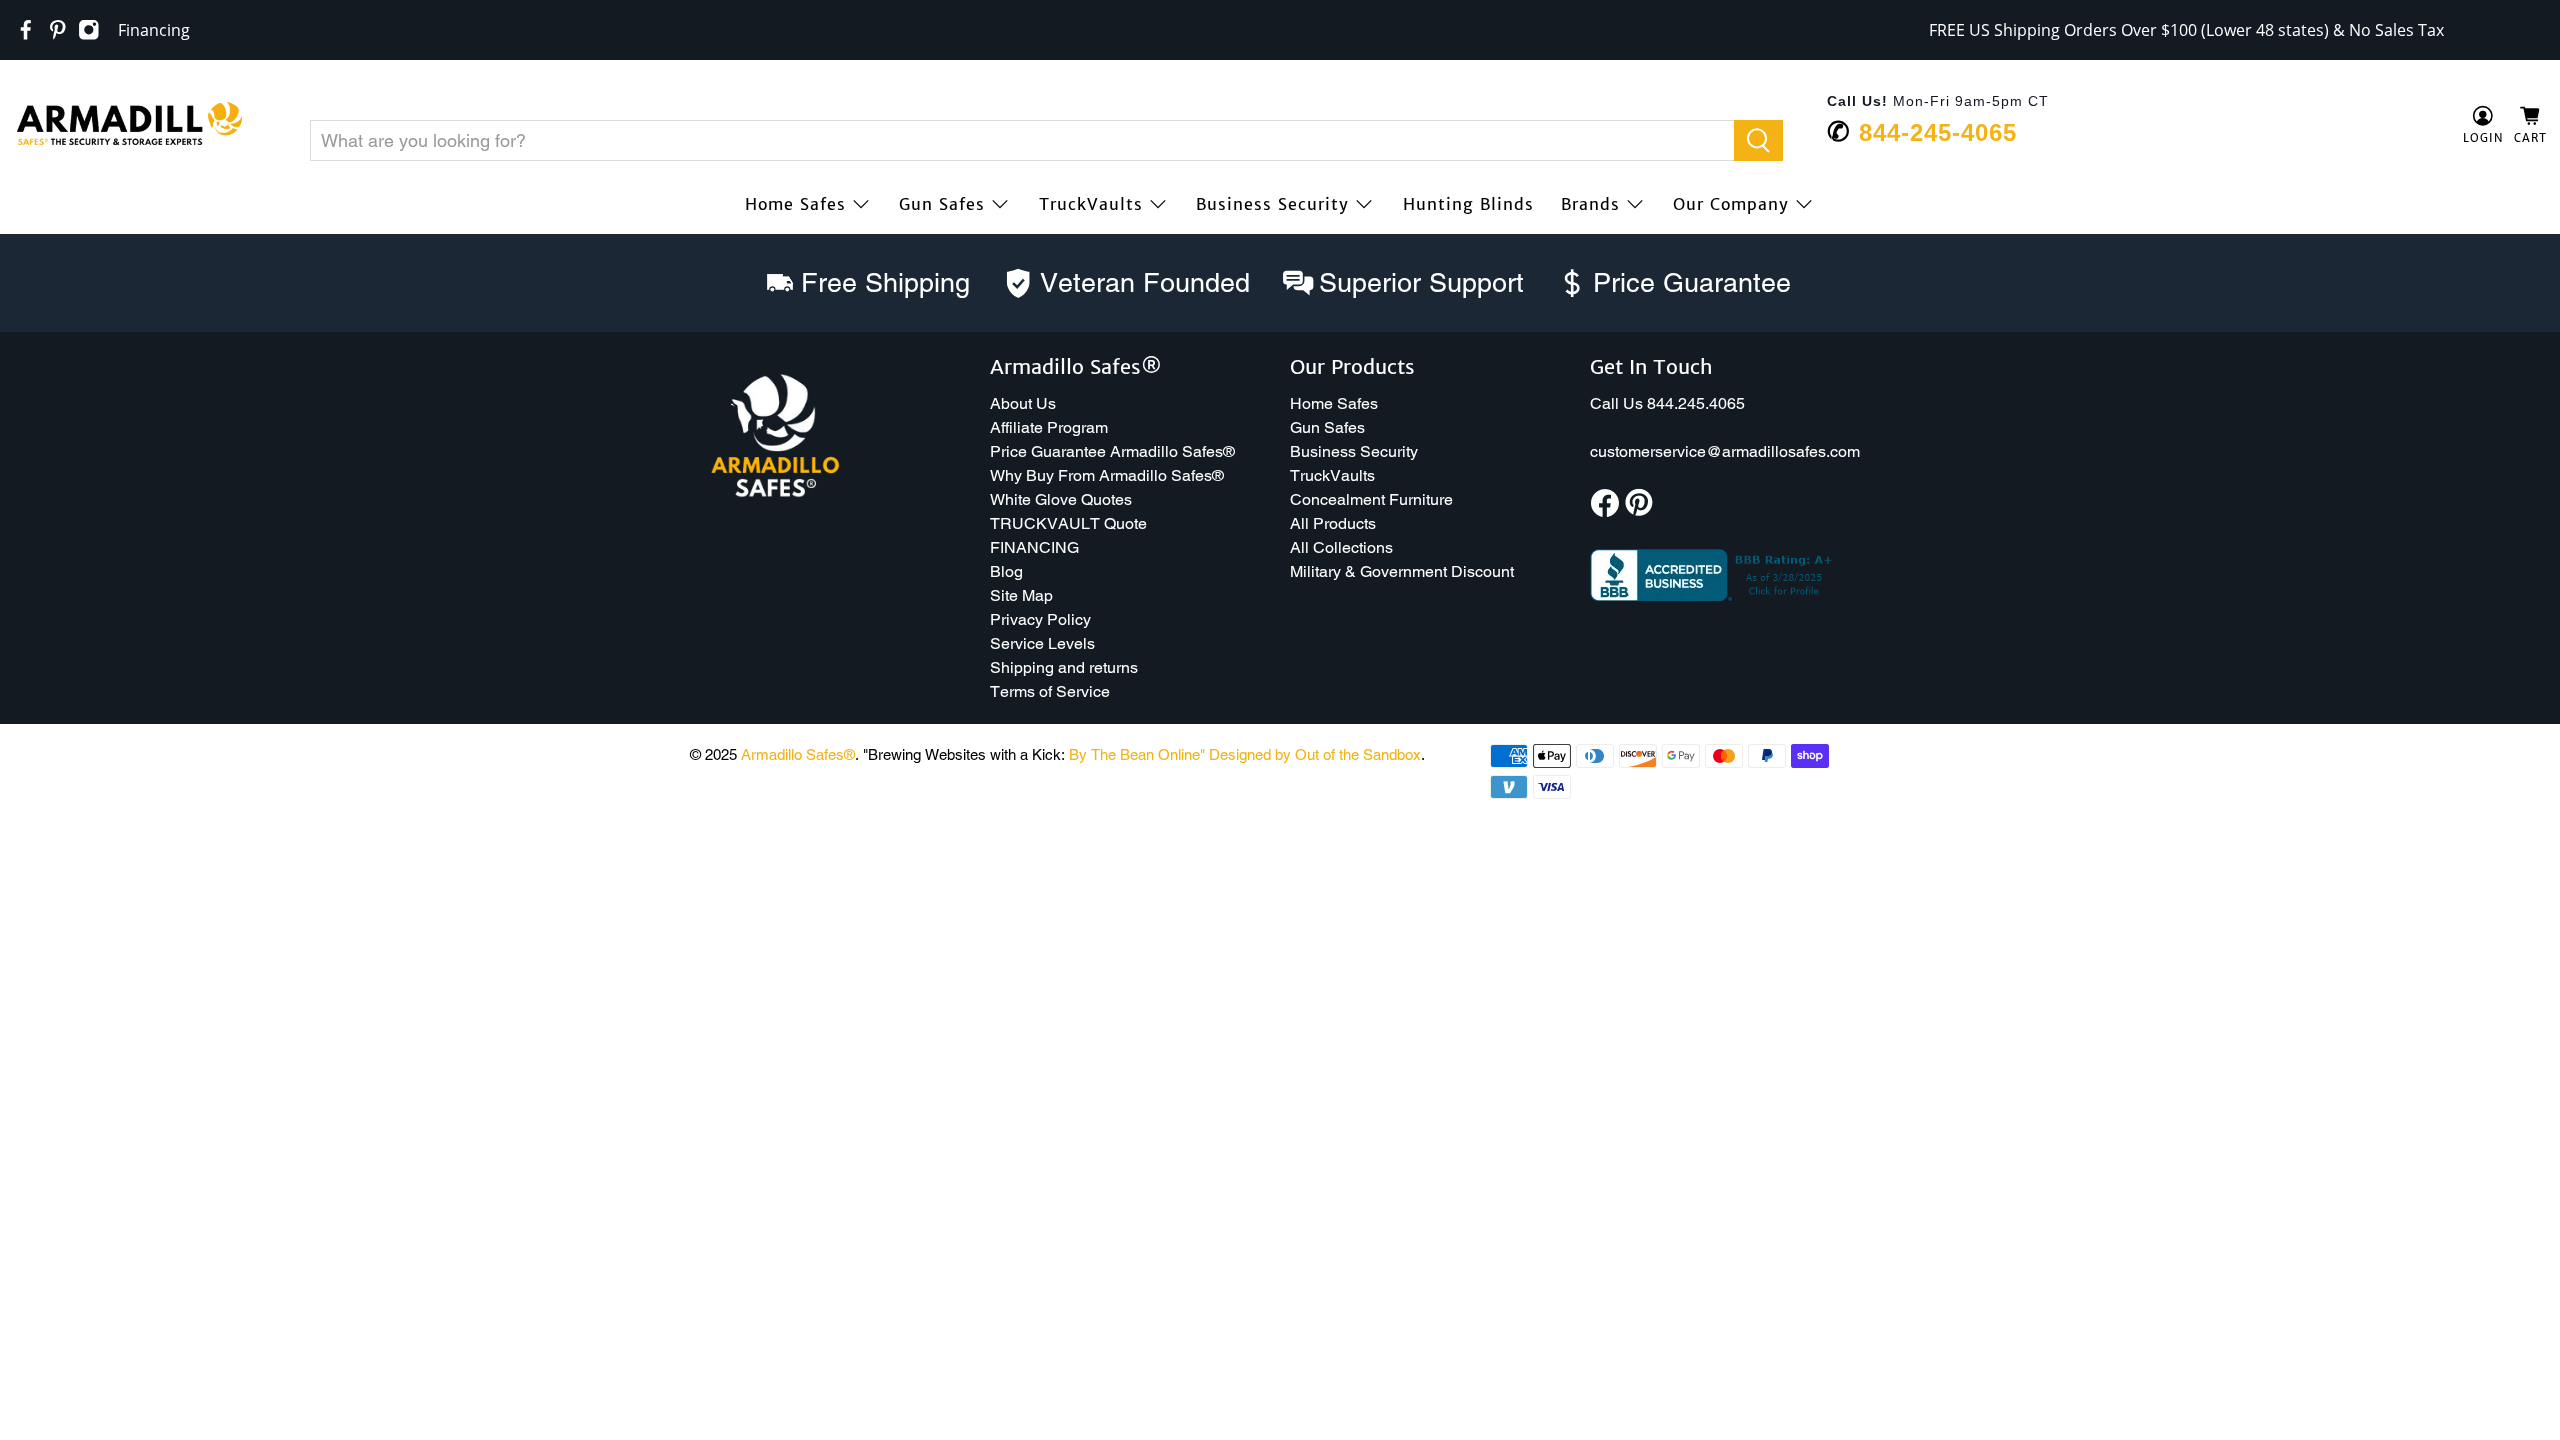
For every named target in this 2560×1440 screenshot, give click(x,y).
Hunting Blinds (1468, 204)
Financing (154, 30)
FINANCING (1034, 547)
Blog (1006, 571)
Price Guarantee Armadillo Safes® (1112, 451)
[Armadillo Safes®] (129, 126)
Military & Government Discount (1402, 571)
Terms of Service (1050, 691)
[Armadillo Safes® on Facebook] (26, 30)
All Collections (1341, 547)
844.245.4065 (1696, 403)
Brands (1590, 204)
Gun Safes (942, 204)
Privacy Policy (1040, 619)
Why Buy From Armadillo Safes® (1107, 475)
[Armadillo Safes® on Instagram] (89, 30)
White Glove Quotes (1061, 499)
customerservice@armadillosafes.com (1725, 451)
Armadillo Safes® (798, 754)
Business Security (1272, 204)
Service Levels (1042, 643)
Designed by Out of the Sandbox (1315, 754)
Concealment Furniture (1371, 499)
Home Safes (795, 204)
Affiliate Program (1049, 427)
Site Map (1021, 595)
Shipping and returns (1064, 667)
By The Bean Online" (1137, 754)
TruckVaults (1091, 204)
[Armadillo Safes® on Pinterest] (58, 30)
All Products (1333, 523)
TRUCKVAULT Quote (1068, 523)
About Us (1023, 403)
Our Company (1731, 204)
